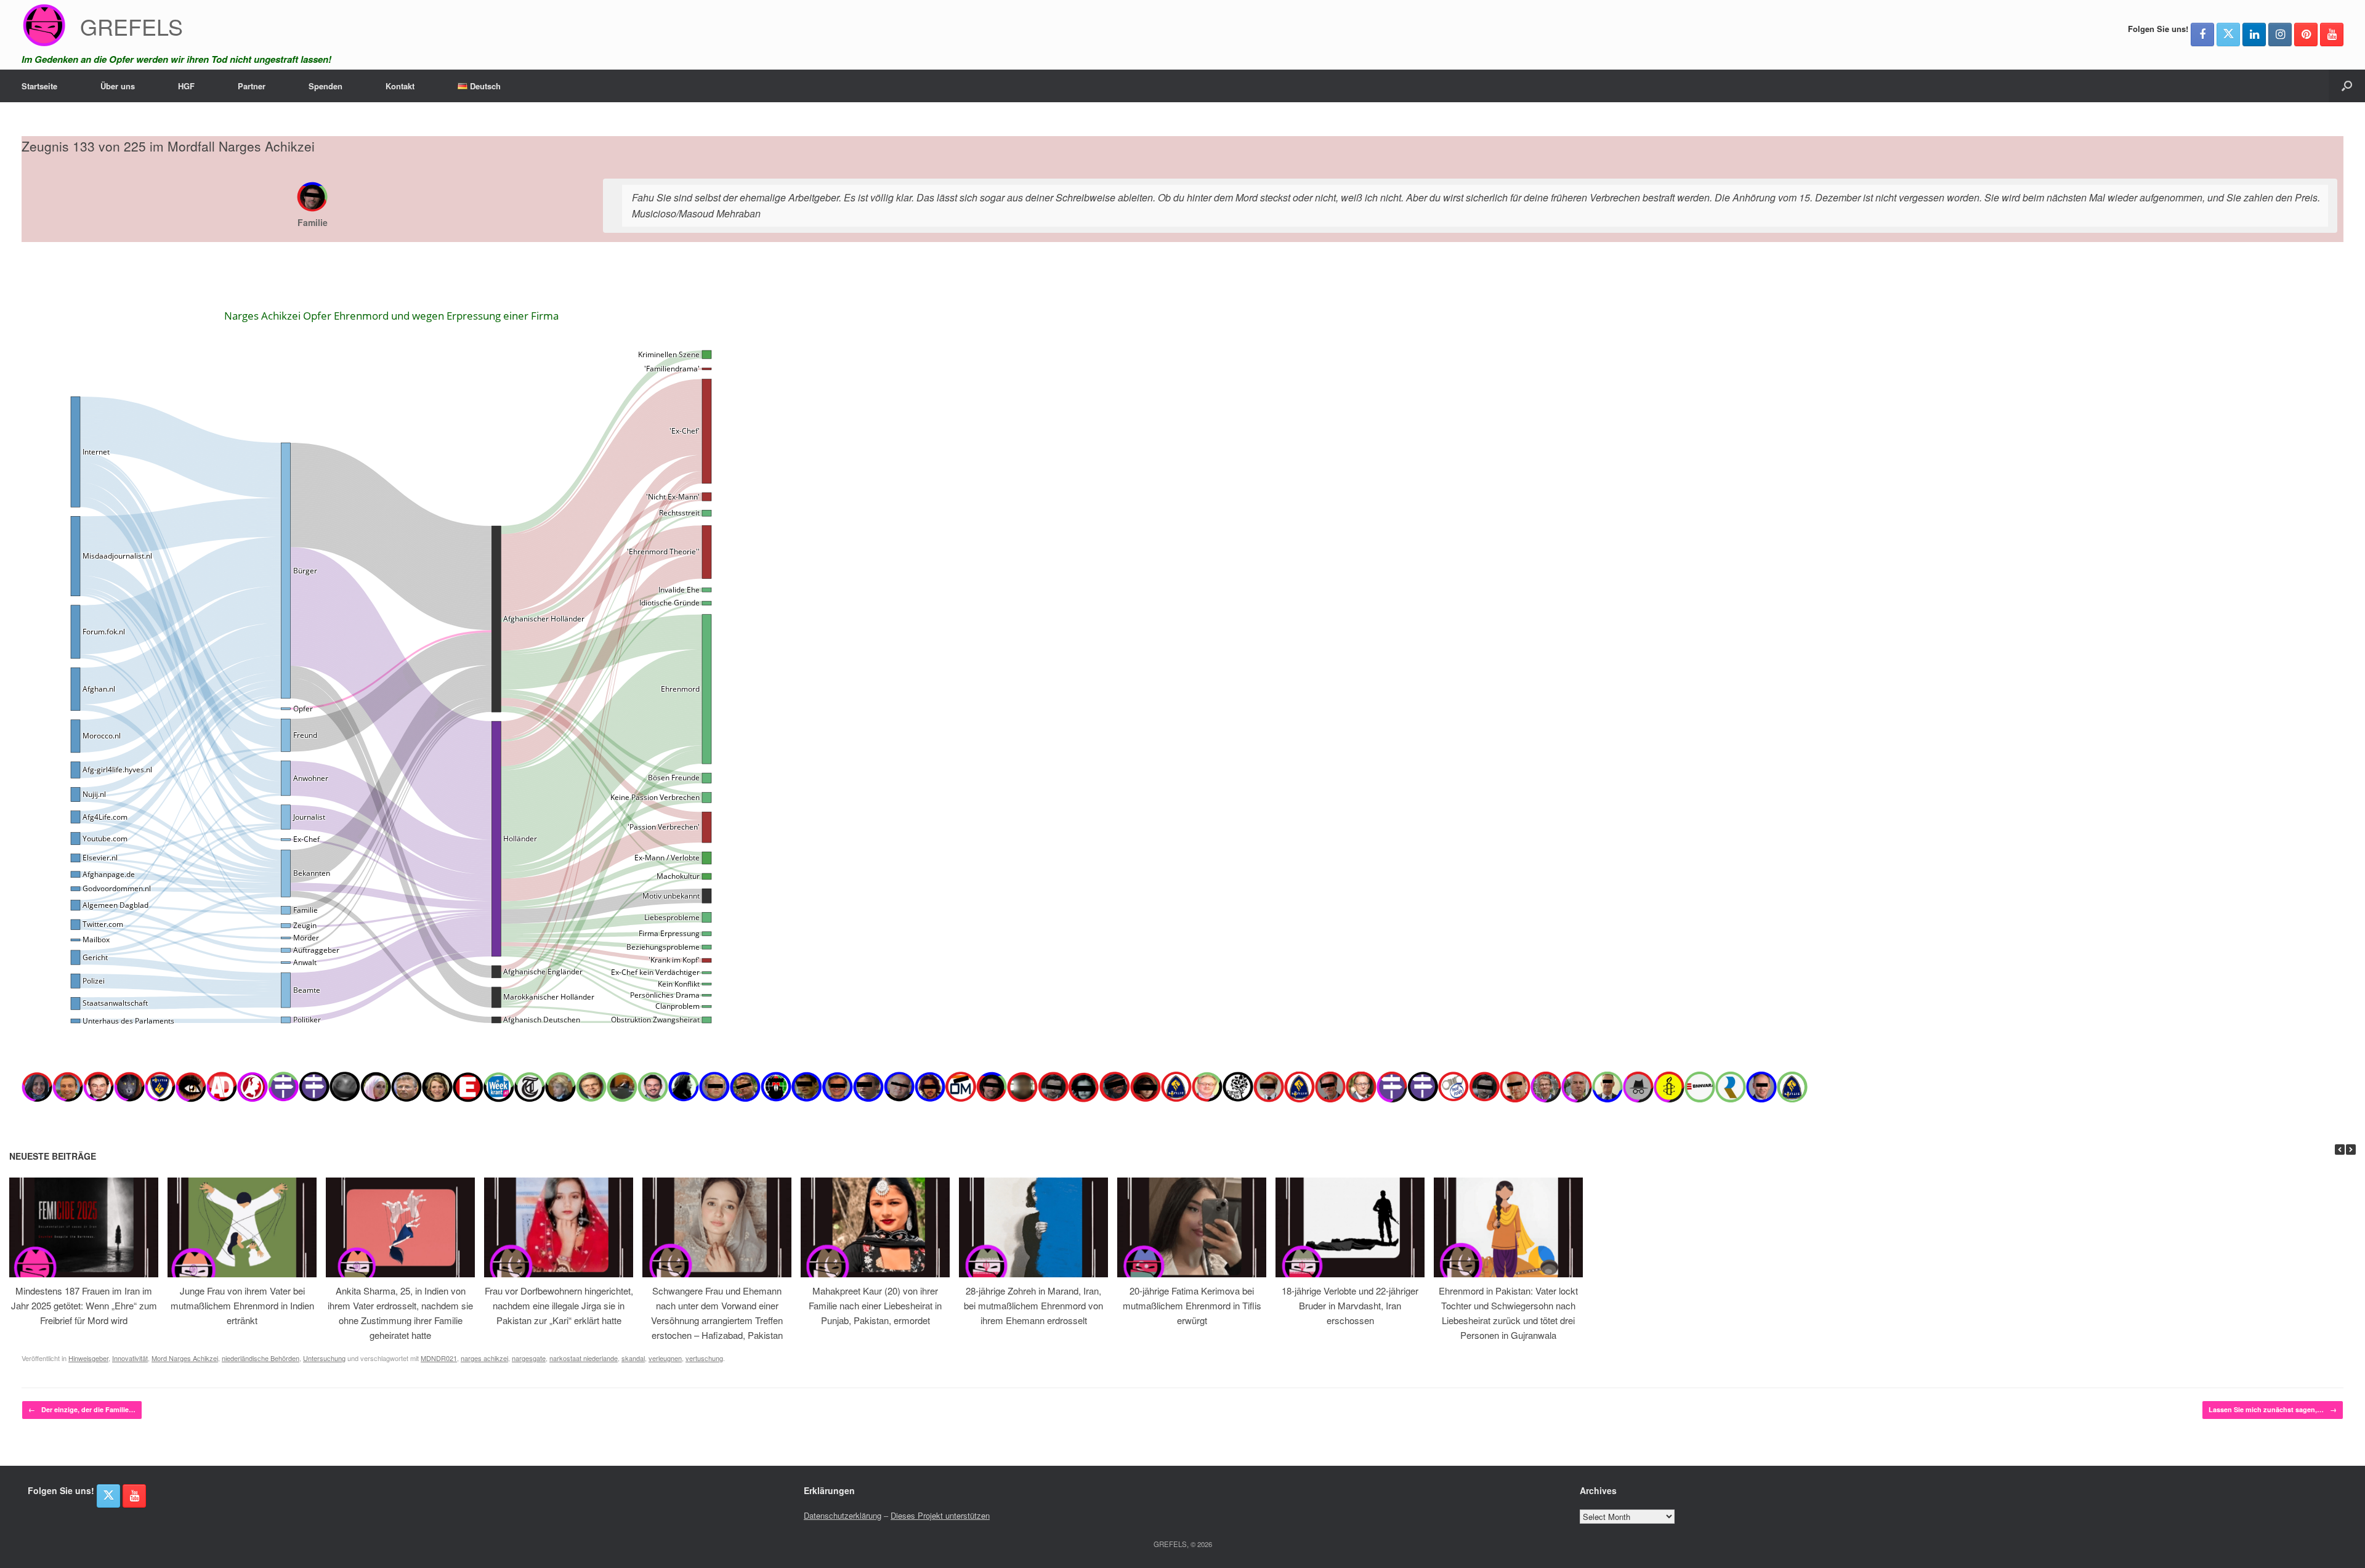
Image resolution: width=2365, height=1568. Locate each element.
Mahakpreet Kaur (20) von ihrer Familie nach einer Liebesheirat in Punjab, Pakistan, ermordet (875, 1305)
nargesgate (529, 1358)
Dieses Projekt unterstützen (940, 1515)
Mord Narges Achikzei (185, 1358)
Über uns (118, 86)
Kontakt (400, 86)
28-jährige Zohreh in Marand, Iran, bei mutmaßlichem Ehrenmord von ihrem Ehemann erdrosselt (1033, 1305)
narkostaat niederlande (584, 1358)
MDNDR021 (439, 1358)
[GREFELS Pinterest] (2306, 34)
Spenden (325, 86)
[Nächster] (2351, 1150)
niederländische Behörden (261, 1358)
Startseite (39, 86)
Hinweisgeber (88, 1358)
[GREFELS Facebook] (2202, 34)
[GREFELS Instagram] (2280, 34)
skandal (633, 1358)
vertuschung (704, 1358)
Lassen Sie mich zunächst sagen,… (2273, 1409)
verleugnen (665, 1358)
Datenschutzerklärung (843, 1515)
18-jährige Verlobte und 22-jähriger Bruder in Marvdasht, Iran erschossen (1350, 1305)
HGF (186, 86)
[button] (2347, 86)
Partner (252, 86)
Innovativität (130, 1358)
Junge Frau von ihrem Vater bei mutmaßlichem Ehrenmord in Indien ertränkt (242, 1305)
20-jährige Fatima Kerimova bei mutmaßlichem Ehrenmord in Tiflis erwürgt (1192, 1305)
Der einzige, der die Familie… (82, 1409)
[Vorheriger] (2340, 1150)
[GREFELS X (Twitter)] (2228, 34)
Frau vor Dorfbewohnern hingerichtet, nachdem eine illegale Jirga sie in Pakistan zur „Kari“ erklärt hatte (559, 1305)
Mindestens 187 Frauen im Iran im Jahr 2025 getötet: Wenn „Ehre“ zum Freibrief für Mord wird (84, 1305)
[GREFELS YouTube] (2332, 34)
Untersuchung (324, 1358)
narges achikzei (484, 1358)
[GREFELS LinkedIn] (2254, 34)
